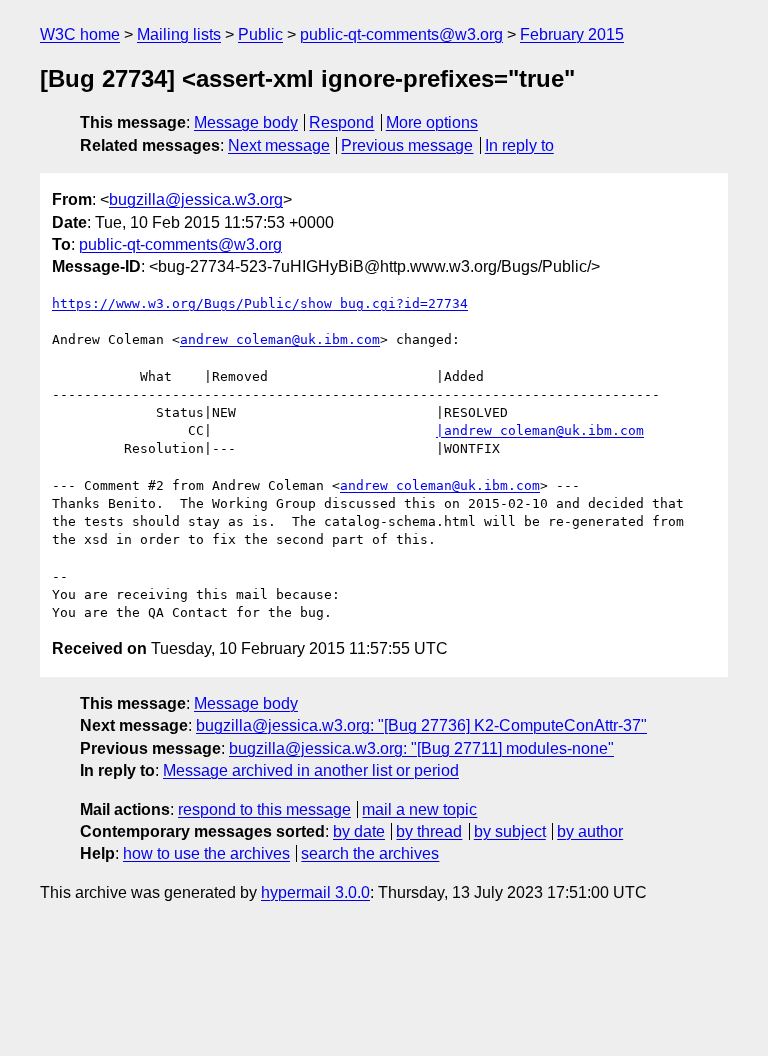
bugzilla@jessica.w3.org (196, 199)
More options (432, 122)
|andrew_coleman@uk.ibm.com (540, 430)
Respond (341, 122)
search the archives (370, 853)
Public (260, 34)
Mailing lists (179, 34)
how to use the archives (206, 853)
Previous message (407, 145)
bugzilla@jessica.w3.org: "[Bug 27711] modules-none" (421, 748)
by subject (510, 831)
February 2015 (572, 34)
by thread (429, 831)
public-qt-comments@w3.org (401, 34)
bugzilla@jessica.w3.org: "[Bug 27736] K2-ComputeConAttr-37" (421, 725)
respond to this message (264, 809)
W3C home (80, 34)
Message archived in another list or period (311, 770)
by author (590, 831)
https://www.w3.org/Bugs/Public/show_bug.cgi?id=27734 (260, 303)
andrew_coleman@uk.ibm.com (280, 339)
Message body (246, 122)
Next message (279, 145)
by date (359, 831)
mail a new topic (419, 809)
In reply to (519, 145)
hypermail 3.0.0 (315, 892)
